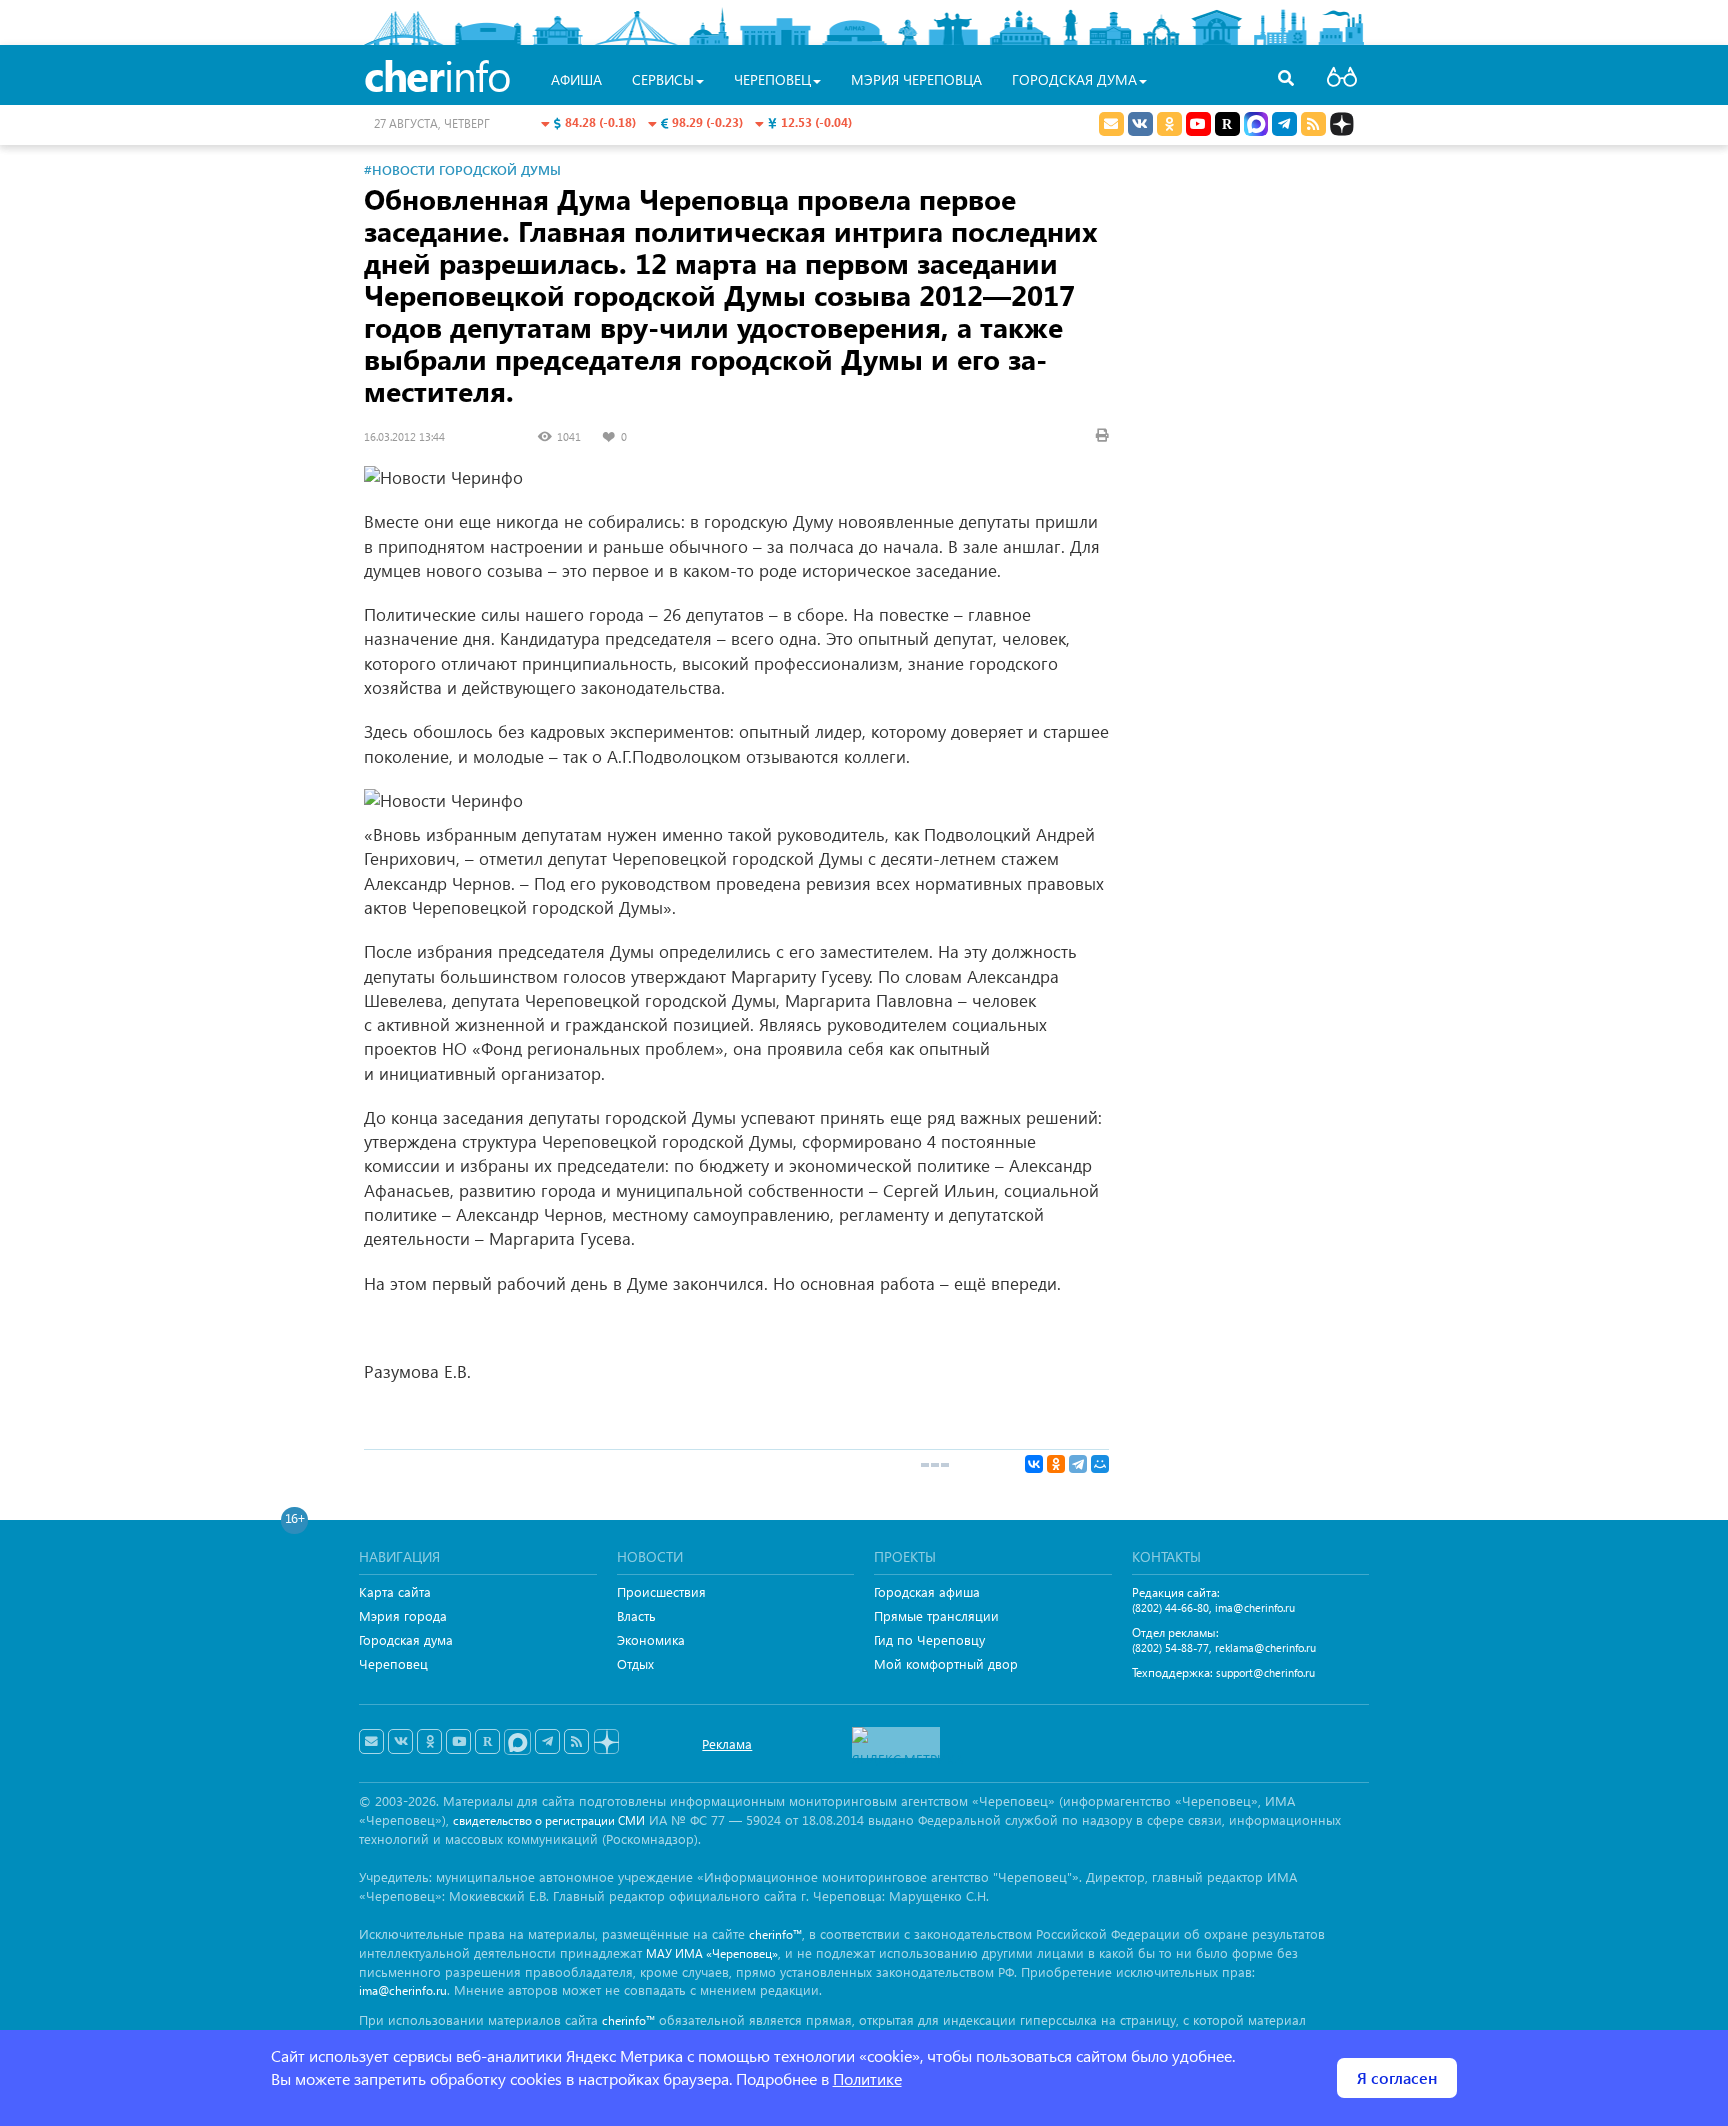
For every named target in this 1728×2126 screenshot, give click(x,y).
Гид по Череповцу (929, 1639)
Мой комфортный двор (946, 1663)
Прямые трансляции (936, 1615)
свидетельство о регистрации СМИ (549, 1820)
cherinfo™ (775, 1934)
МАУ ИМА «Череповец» (712, 1953)
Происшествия (661, 1591)
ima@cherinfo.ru (1255, 1607)
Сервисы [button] (663, 79)
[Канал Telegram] (547, 1742)
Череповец (393, 1663)
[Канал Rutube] (1227, 124)
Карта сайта (395, 1591)
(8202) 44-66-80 (1170, 1607)
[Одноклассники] (1056, 1464)
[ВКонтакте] (1034, 1464)
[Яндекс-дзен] (605, 1742)
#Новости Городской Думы (462, 169)
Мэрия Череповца (916, 79)
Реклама (727, 1743)
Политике (867, 2078)
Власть (636, 1615)
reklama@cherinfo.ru (1265, 1647)
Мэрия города (403, 1615)
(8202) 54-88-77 (1170, 1647)
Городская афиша (927, 1591)
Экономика (651, 1639)
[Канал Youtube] (1198, 124)
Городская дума (406, 1639)
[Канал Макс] (1256, 126)
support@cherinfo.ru (1265, 1672)
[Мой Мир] (1100, 1464)
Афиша (576, 79)
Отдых (635, 1663)
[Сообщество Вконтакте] (400, 1742)
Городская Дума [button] (1074, 79)
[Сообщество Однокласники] (1169, 124)
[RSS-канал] (576, 1742)
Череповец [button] (772, 79)
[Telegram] (1078, 1464)
